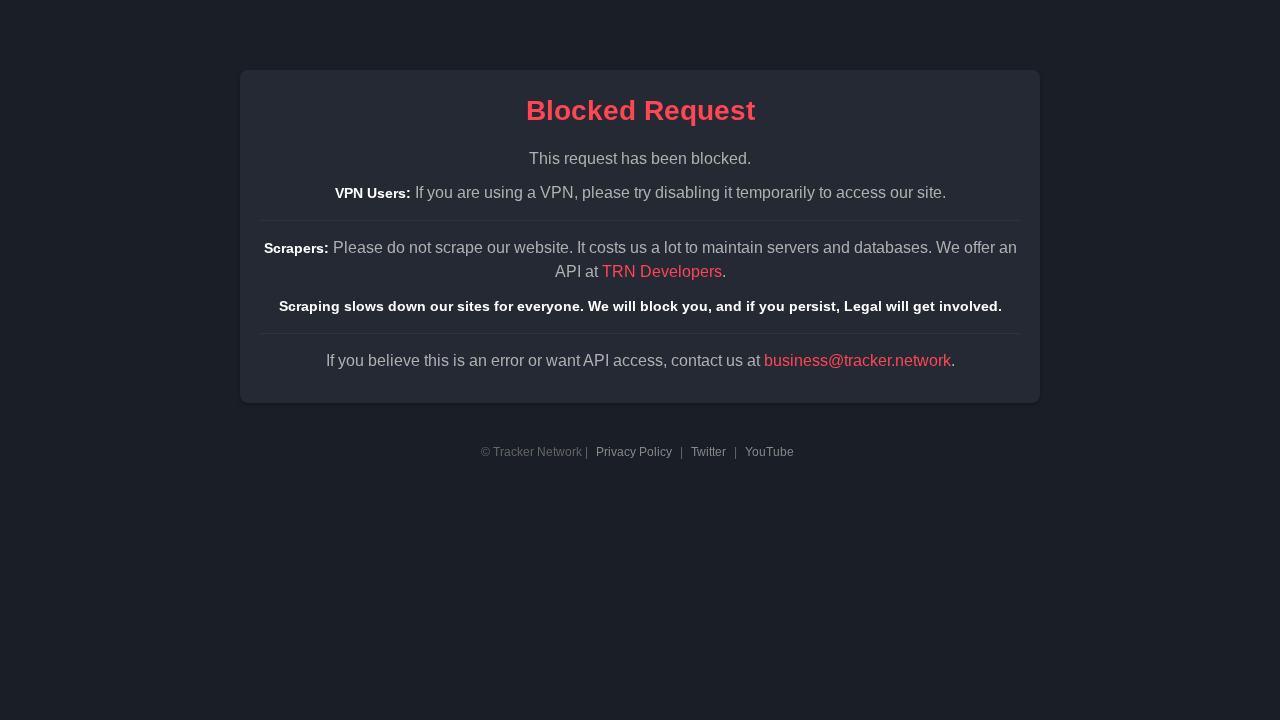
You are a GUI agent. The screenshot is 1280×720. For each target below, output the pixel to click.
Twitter (708, 452)
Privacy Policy (634, 452)
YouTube (769, 452)
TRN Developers (662, 271)
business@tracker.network (857, 360)
